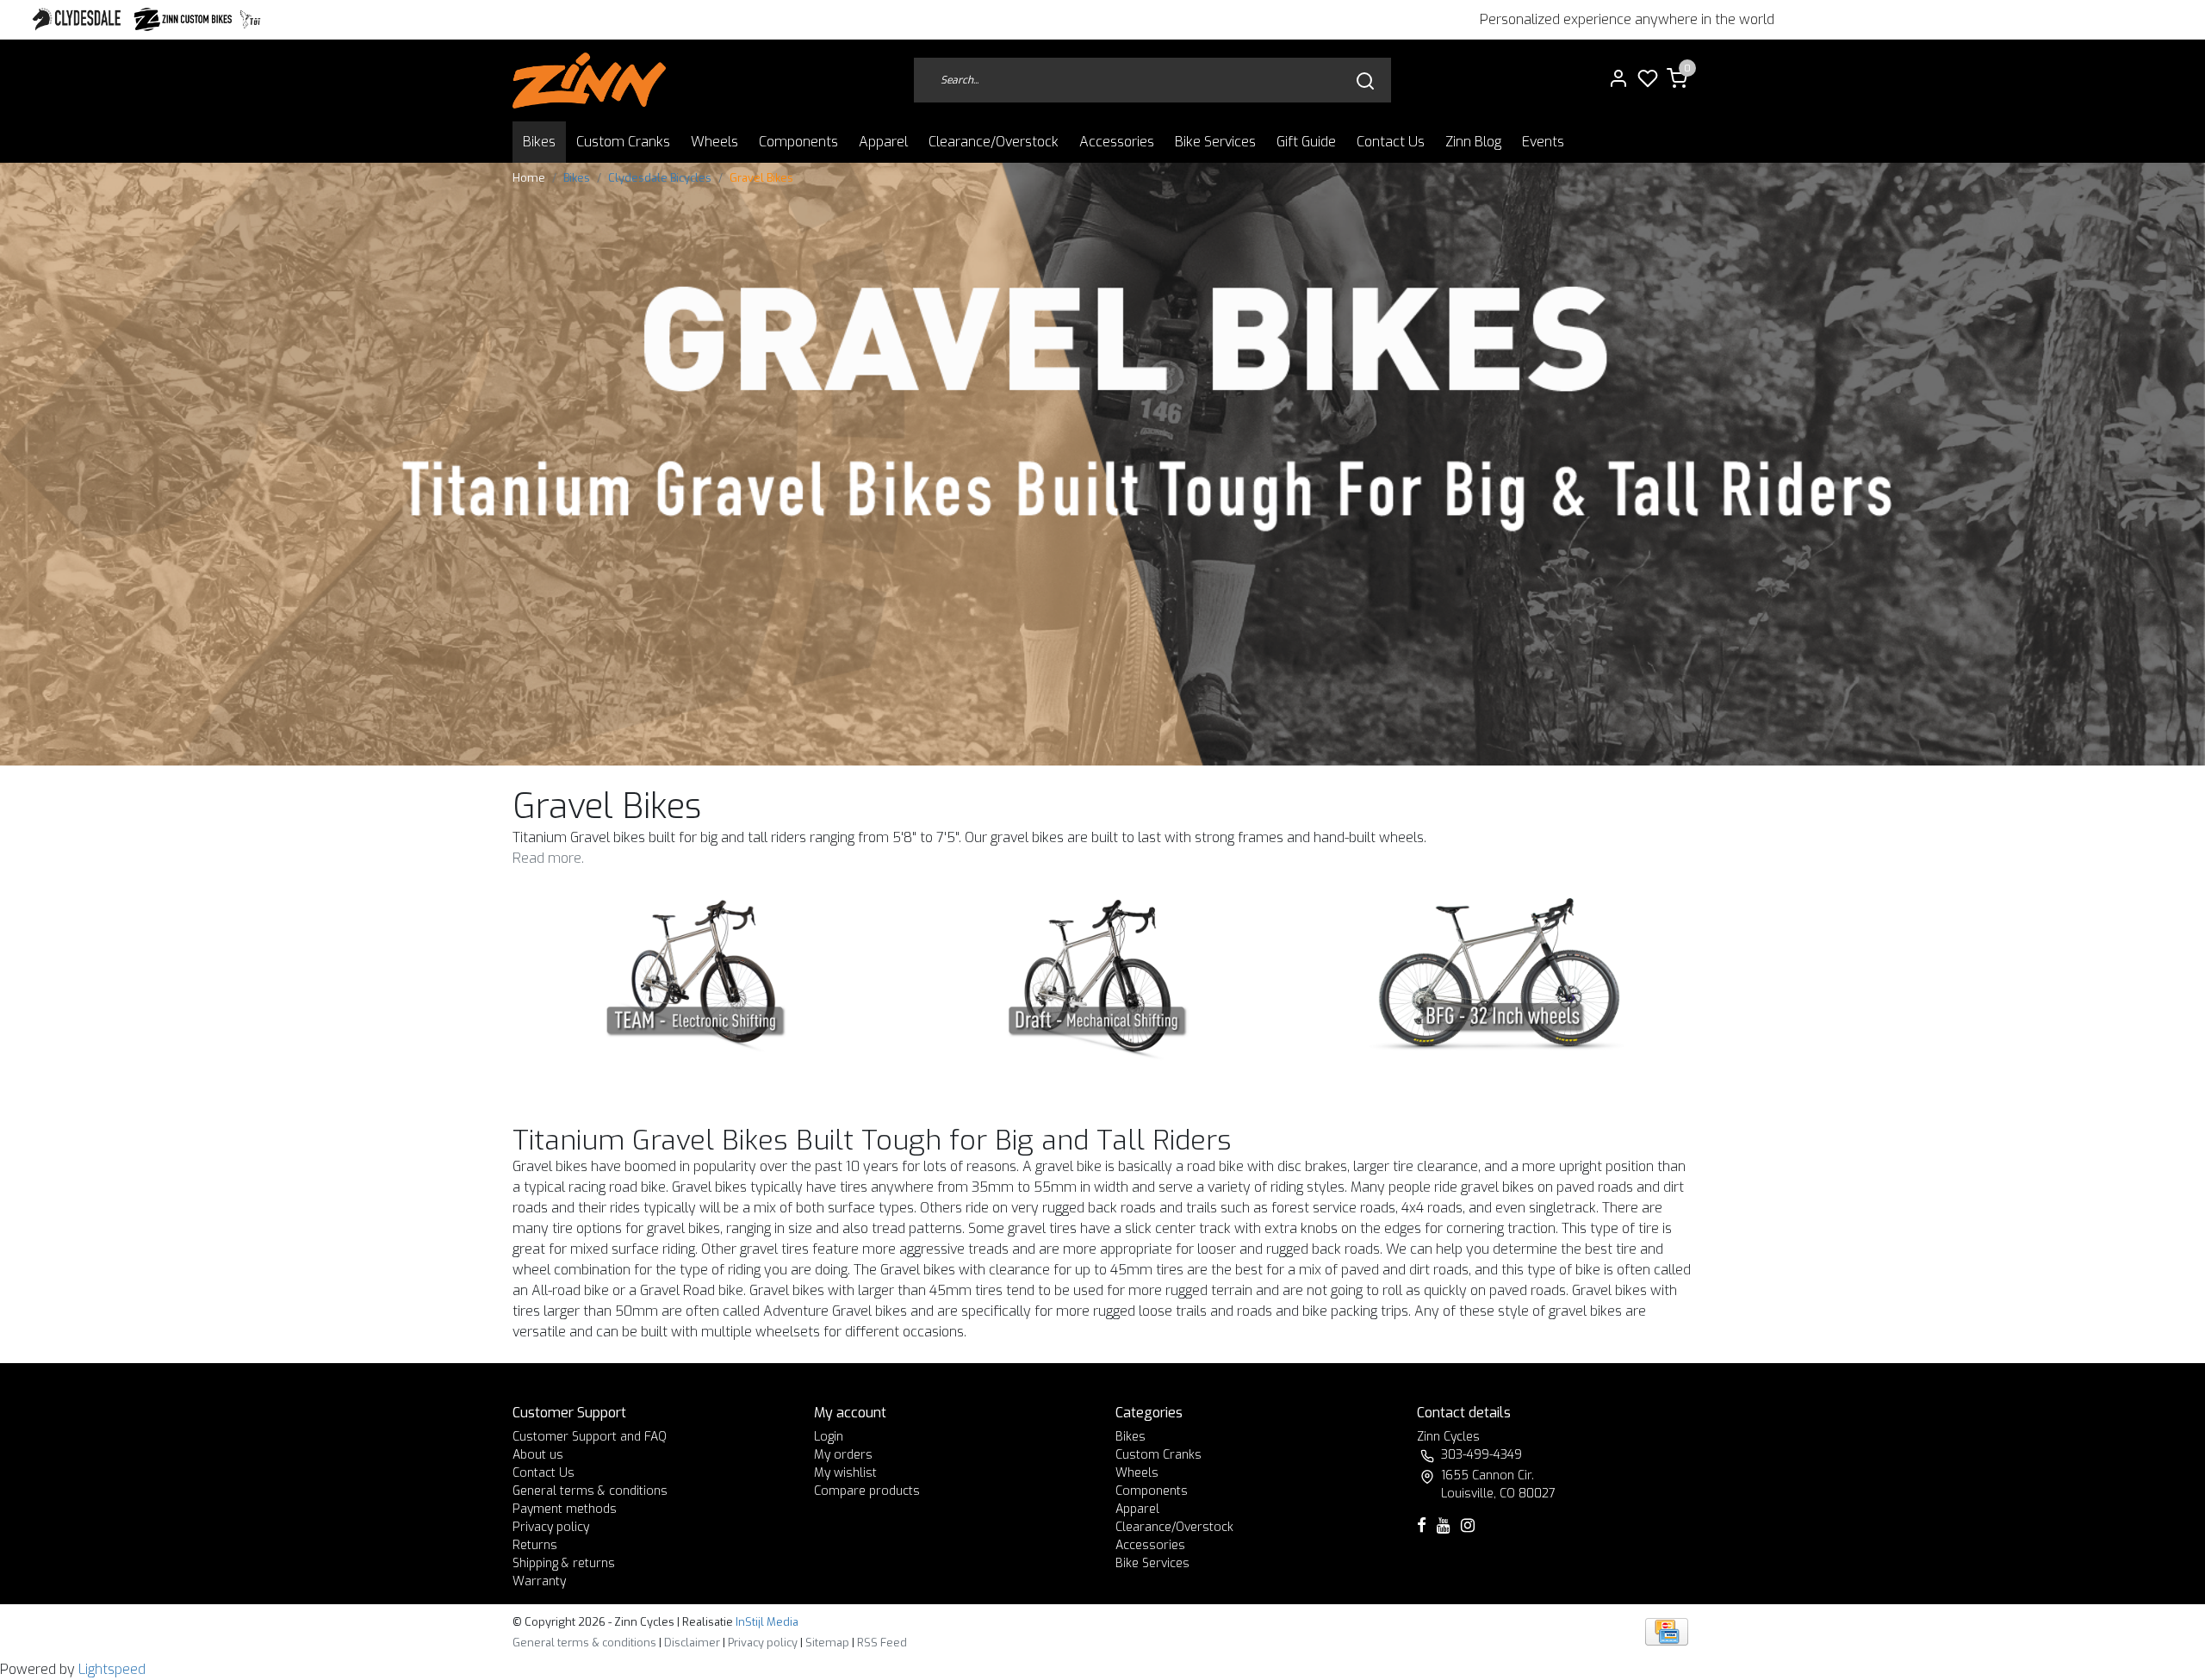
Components (798, 142)
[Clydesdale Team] (701, 977)
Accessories (1117, 142)
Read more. (548, 858)
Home (529, 178)
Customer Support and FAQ (590, 1437)
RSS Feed (882, 1643)
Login (829, 1437)
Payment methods (565, 1509)
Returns (535, 1545)
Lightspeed (112, 1669)
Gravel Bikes (761, 178)
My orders (843, 1455)
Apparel (883, 142)
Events (1543, 142)
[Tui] (250, 19)
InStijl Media (766, 1622)
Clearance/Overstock (994, 142)
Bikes (539, 142)
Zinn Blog (1473, 142)
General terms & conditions (590, 1491)
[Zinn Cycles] (183, 19)
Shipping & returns (564, 1563)
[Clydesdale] (78, 19)
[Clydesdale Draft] (1103, 977)
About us (538, 1455)
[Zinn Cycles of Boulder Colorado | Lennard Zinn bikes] (589, 81)
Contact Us (1391, 142)
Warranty (539, 1581)
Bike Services (1215, 142)
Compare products (867, 1491)
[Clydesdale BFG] (1504, 977)
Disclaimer (692, 1643)
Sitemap (827, 1643)
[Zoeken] (1365, 81)
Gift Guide (1306, 142)
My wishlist (845, 1473)
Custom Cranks (623, 142)
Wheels (714, 142)
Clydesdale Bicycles (660, 178)
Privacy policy (551, 1527)
